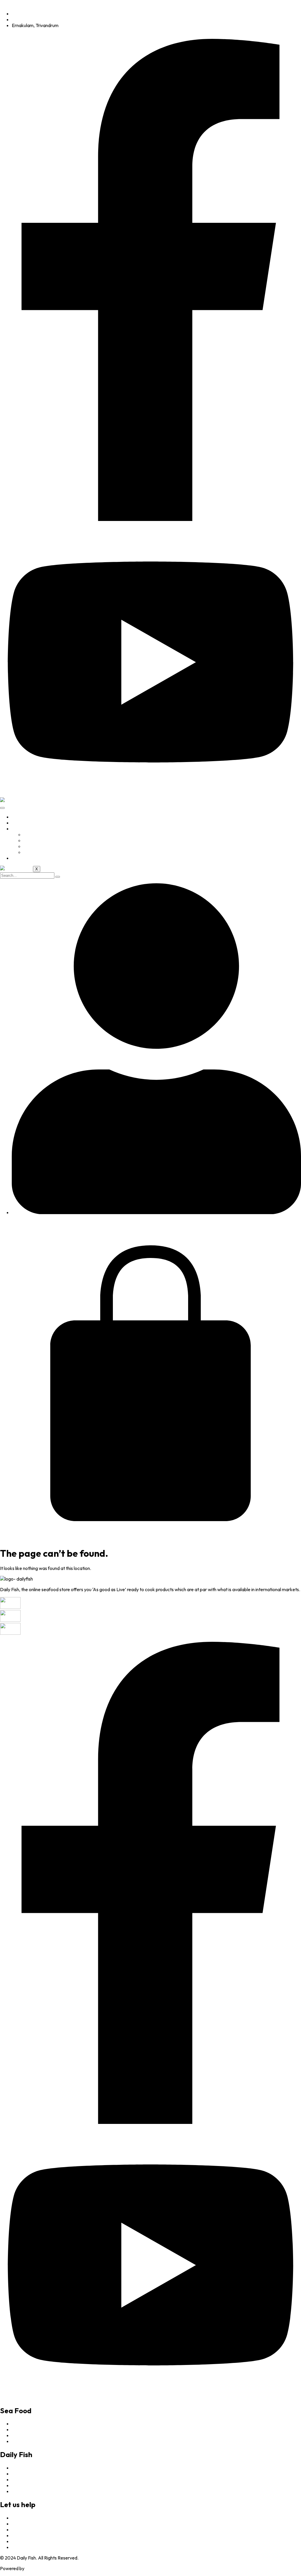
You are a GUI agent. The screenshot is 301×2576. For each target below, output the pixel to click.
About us (21, 823)
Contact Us (23, 858)
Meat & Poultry (39, 852)
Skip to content (15, 3)
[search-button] (58, 877)
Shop (17, 829)
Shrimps (32, 846)
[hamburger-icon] (2, 808)
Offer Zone (35, 834)
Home (18, 817)
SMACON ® (37, 2568)
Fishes (30, 840)
